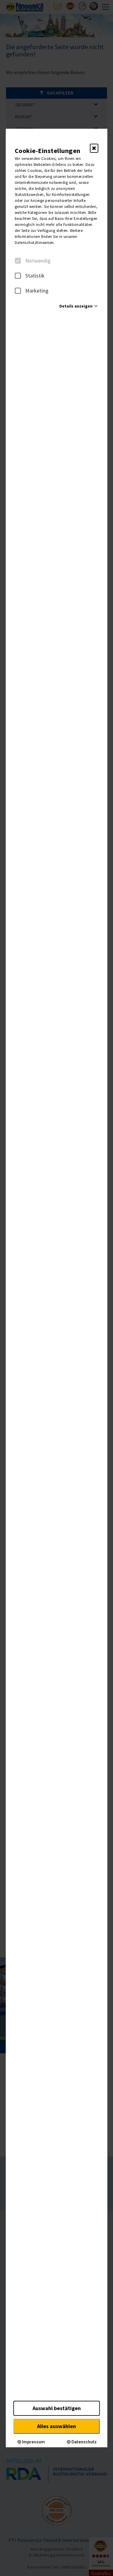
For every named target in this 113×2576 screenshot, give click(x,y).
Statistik (35, 276)
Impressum (33, 2442)
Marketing (37, 291)
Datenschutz (84, 2442)
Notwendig (38, 261)
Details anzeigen (76, 306)
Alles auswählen (56, 2426)
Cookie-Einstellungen (48, 151)
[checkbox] (18, 261)
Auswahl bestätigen (57, 2408)
